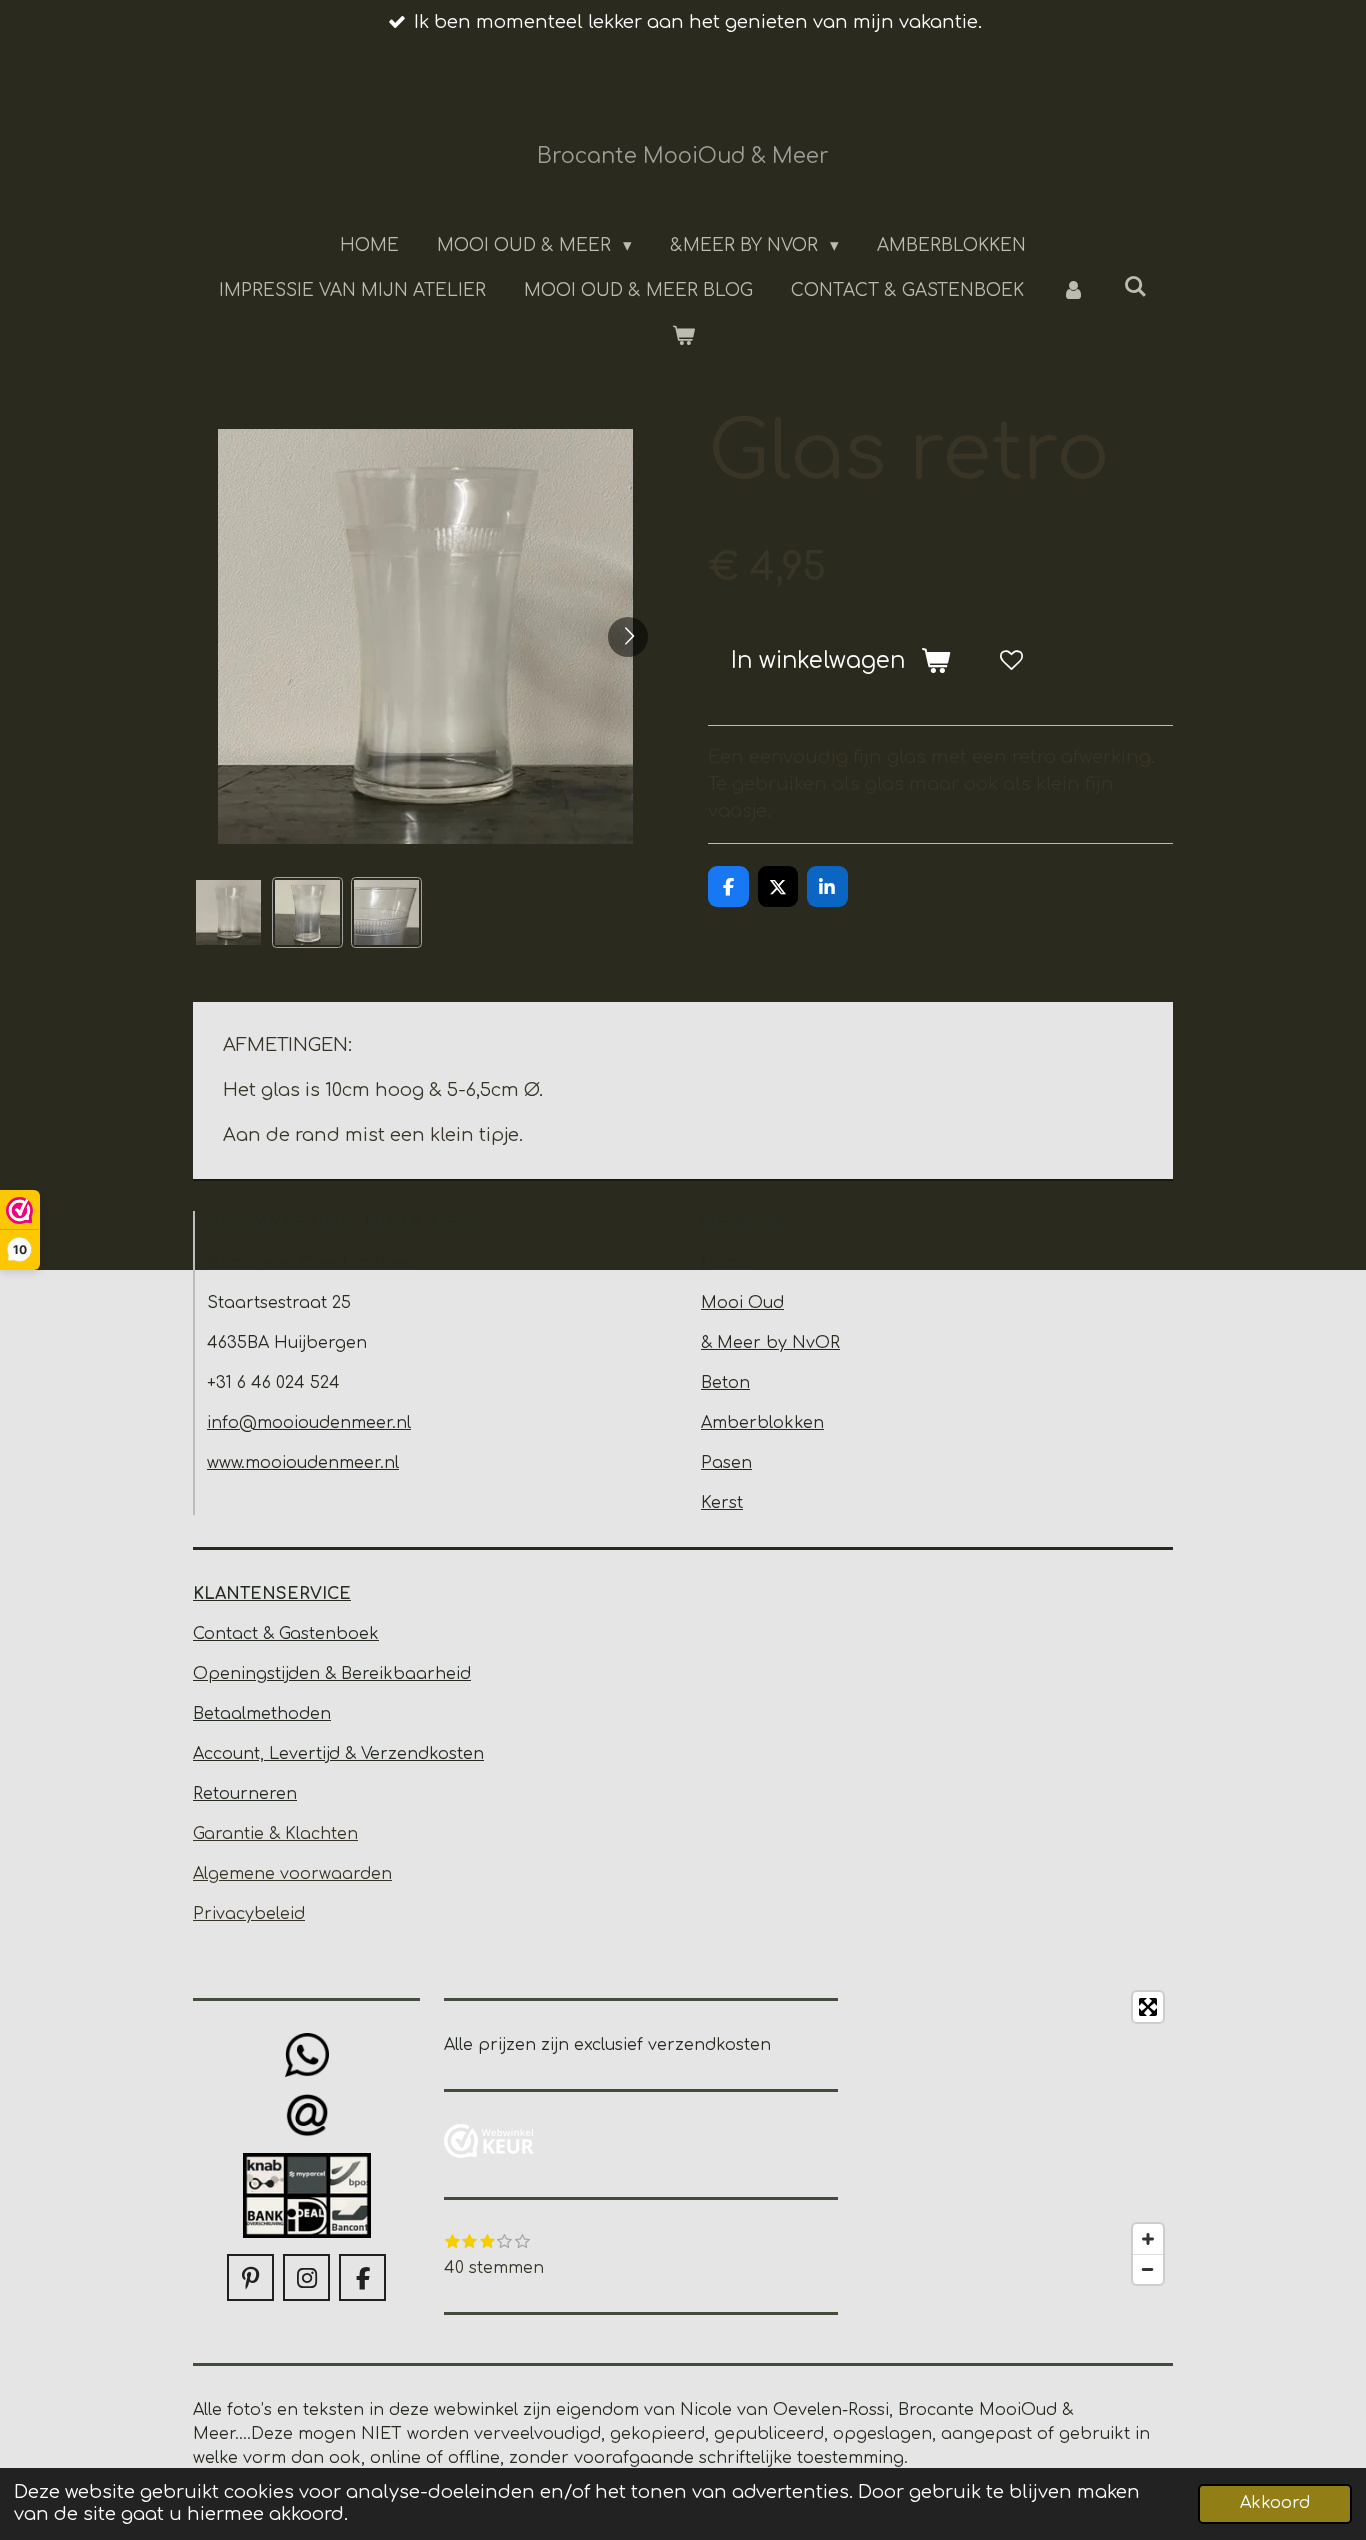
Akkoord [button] (1275, 2503)
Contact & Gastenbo (276, 1634)
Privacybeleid (249, 1914)
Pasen (726, 1463)
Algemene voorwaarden (292, 1874)
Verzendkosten (422, 1754)
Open (217, 1674)
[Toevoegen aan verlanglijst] (1011, 661)
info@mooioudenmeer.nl (309, 1423)
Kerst (722, 1503)
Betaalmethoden (262, 1714)
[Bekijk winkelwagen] (683, 337)
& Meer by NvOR (770, 1343)
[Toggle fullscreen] (1148, 2007)
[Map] (1017, 2138)
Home (726, 1263)
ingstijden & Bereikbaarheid (356, 1674)
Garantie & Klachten (275, 1834)
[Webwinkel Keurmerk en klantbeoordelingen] (489, 2144)
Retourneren (245, 1794)
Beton (725, 1383)
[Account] (1074, 291)
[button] (228, 912)
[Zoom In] (1148, 2239)
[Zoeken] (1136, 287)
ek (369, 1634)
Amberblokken (762, 1423)
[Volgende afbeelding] (628, 637)
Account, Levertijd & (277, 1754)
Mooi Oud (742, 1303)
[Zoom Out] (1148, 2269)
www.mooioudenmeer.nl (303, 1463)
